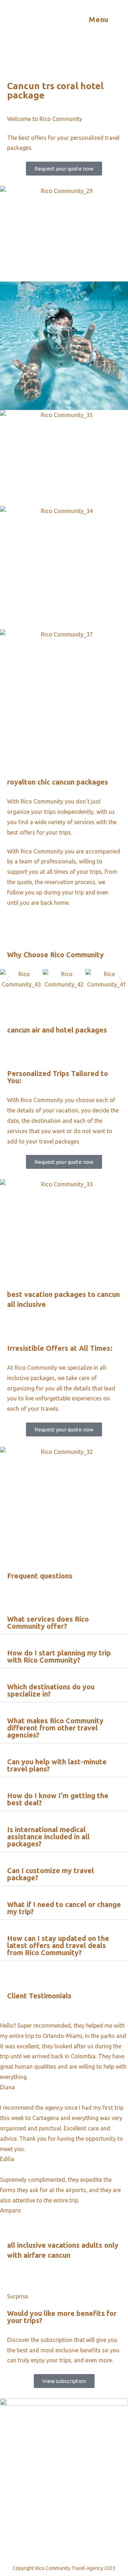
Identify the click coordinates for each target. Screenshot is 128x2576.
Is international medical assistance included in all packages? (48, 1837)
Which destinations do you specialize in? (51, 1690)
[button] (8, 980)
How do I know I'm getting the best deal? (58, 1799)
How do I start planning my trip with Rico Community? (59, 1656)
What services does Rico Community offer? (48, 1622)
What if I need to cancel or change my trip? (64, 1908)
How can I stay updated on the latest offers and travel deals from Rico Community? (58, 1945)
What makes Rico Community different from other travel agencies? (55, 1728)
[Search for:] (116, 19)
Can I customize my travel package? (50, 1874)
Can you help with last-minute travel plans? (57, 1765)
